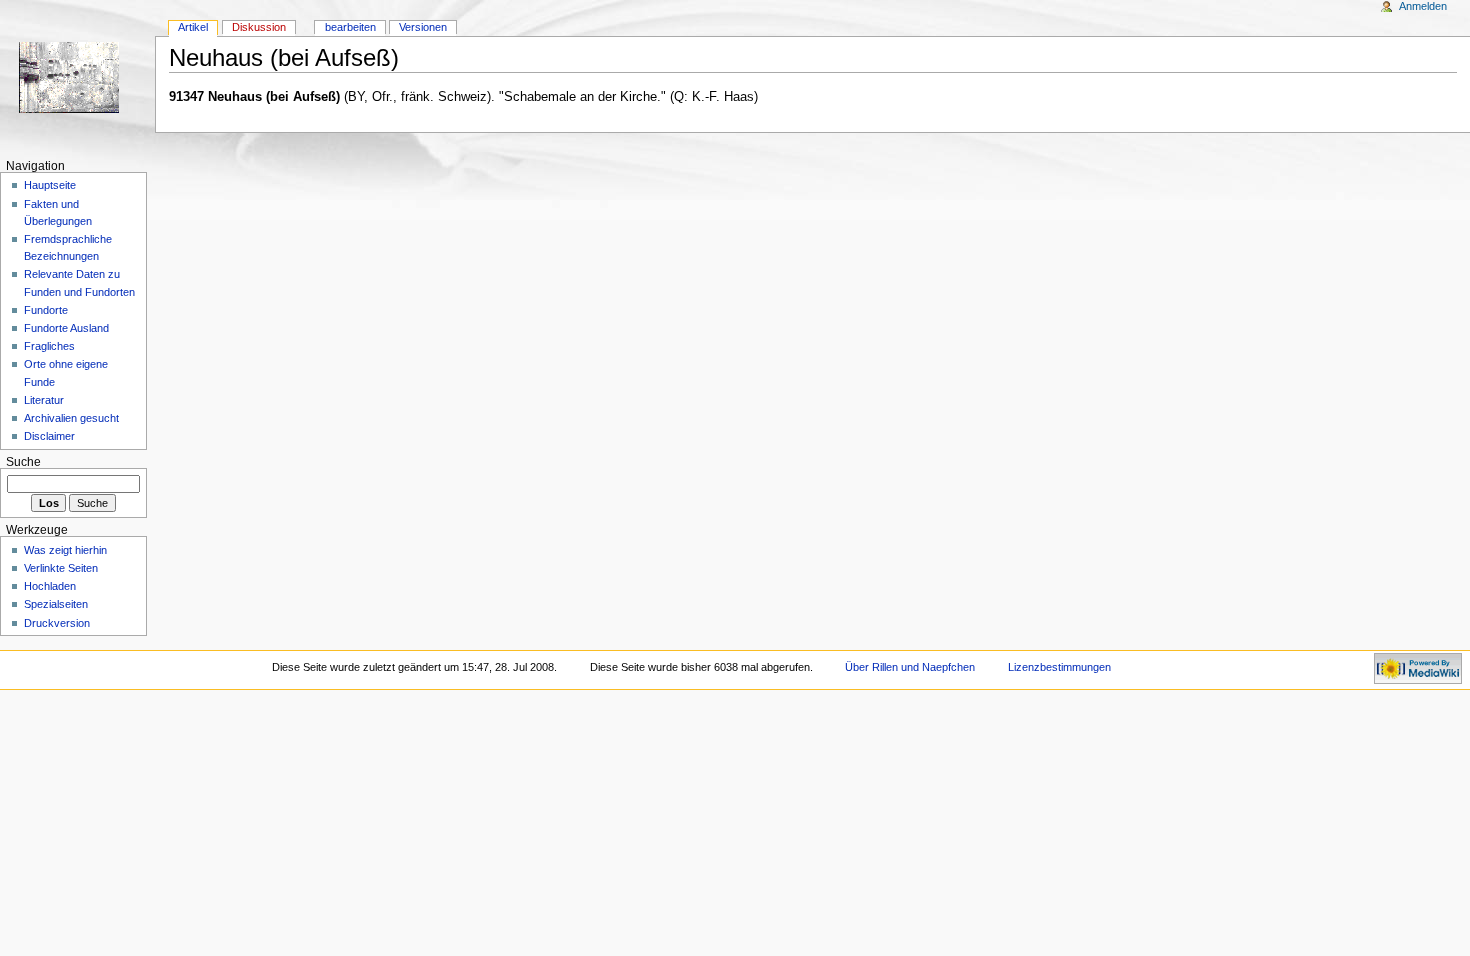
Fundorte (46, 310)
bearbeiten (350, 27)
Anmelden (1423, 6)
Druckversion (57, 623)
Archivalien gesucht (71, 418)
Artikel (193, 27)
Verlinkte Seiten (61, 568)
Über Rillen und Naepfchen (910, 667)
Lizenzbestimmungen (1059, 667)
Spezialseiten (56, 604)
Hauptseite (50, 185)
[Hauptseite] (77, 77)
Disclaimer (49, 436)
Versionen (423, 27)
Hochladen (50, 586)
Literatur (44, 400)
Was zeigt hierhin (65, 550)
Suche (23, 462)
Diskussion (259, 27)
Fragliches (49, 346)
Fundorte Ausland (66, 328)
